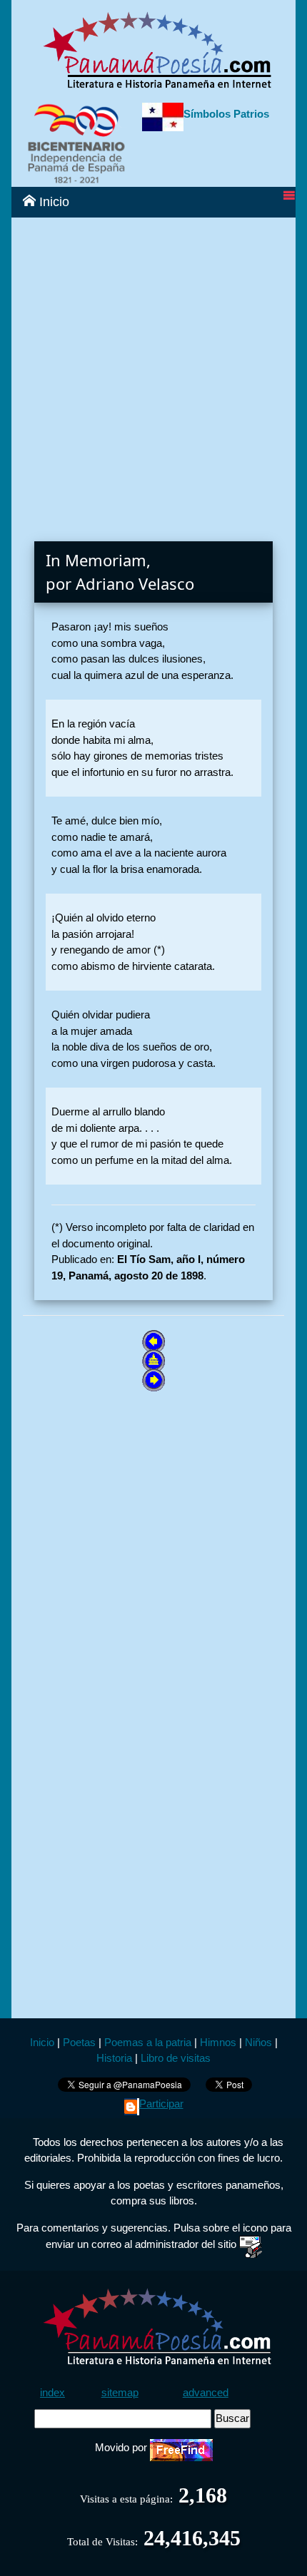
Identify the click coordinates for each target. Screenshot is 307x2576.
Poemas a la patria (148, 2042)
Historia (114, 2058)
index (52, 2392)
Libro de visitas (176, 2058)
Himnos (218, 2042)
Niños (258, 2042)
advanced (206, 2392)
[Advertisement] (153, 371)
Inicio (52, 202)
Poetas (78, 2042)
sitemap (120, 2392)
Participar (161, 2104)
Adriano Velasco (135, 583)
